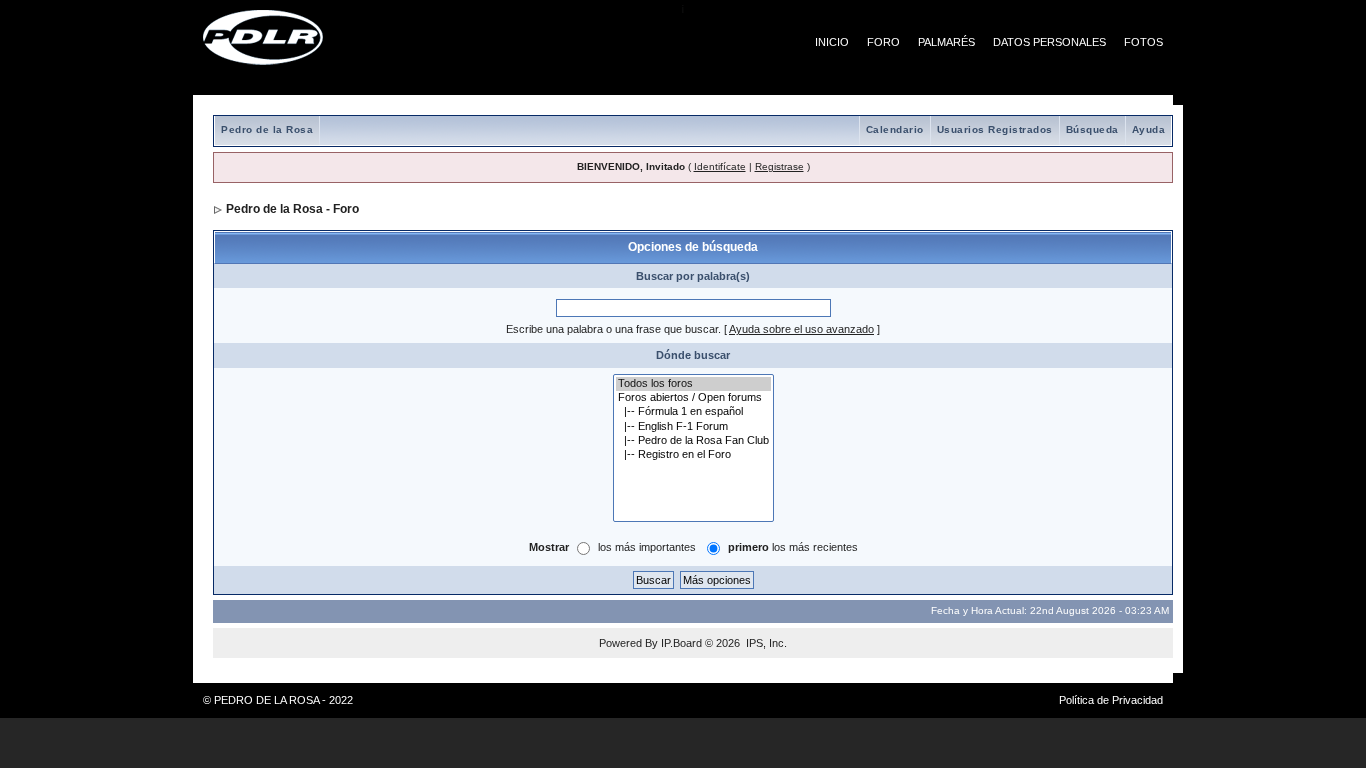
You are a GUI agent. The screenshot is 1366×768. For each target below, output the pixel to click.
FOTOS (1143, 42)
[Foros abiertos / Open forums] (693, 398)
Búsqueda (1092, 129)
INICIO (832, 42)
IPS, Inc (765, 643)
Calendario (895, 129)
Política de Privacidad (1111, 700)
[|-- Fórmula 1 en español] (693, 412)
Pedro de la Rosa (267, 129)
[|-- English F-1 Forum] (693, 427)
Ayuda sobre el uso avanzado (801, 329)
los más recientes (793, 547)
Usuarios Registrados (995, 129)
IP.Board (681, 643)
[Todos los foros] (693, 384)
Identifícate (720, 166)
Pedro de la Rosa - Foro (292, 209)
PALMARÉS (946, 42)
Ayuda (1149, 129)
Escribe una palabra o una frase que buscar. (613, 329)
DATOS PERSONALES (1049, 42)
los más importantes (647, 547)
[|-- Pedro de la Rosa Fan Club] (693, 441)
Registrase (779, 166)
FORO (883, 42)
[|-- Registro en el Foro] (693, 455)
